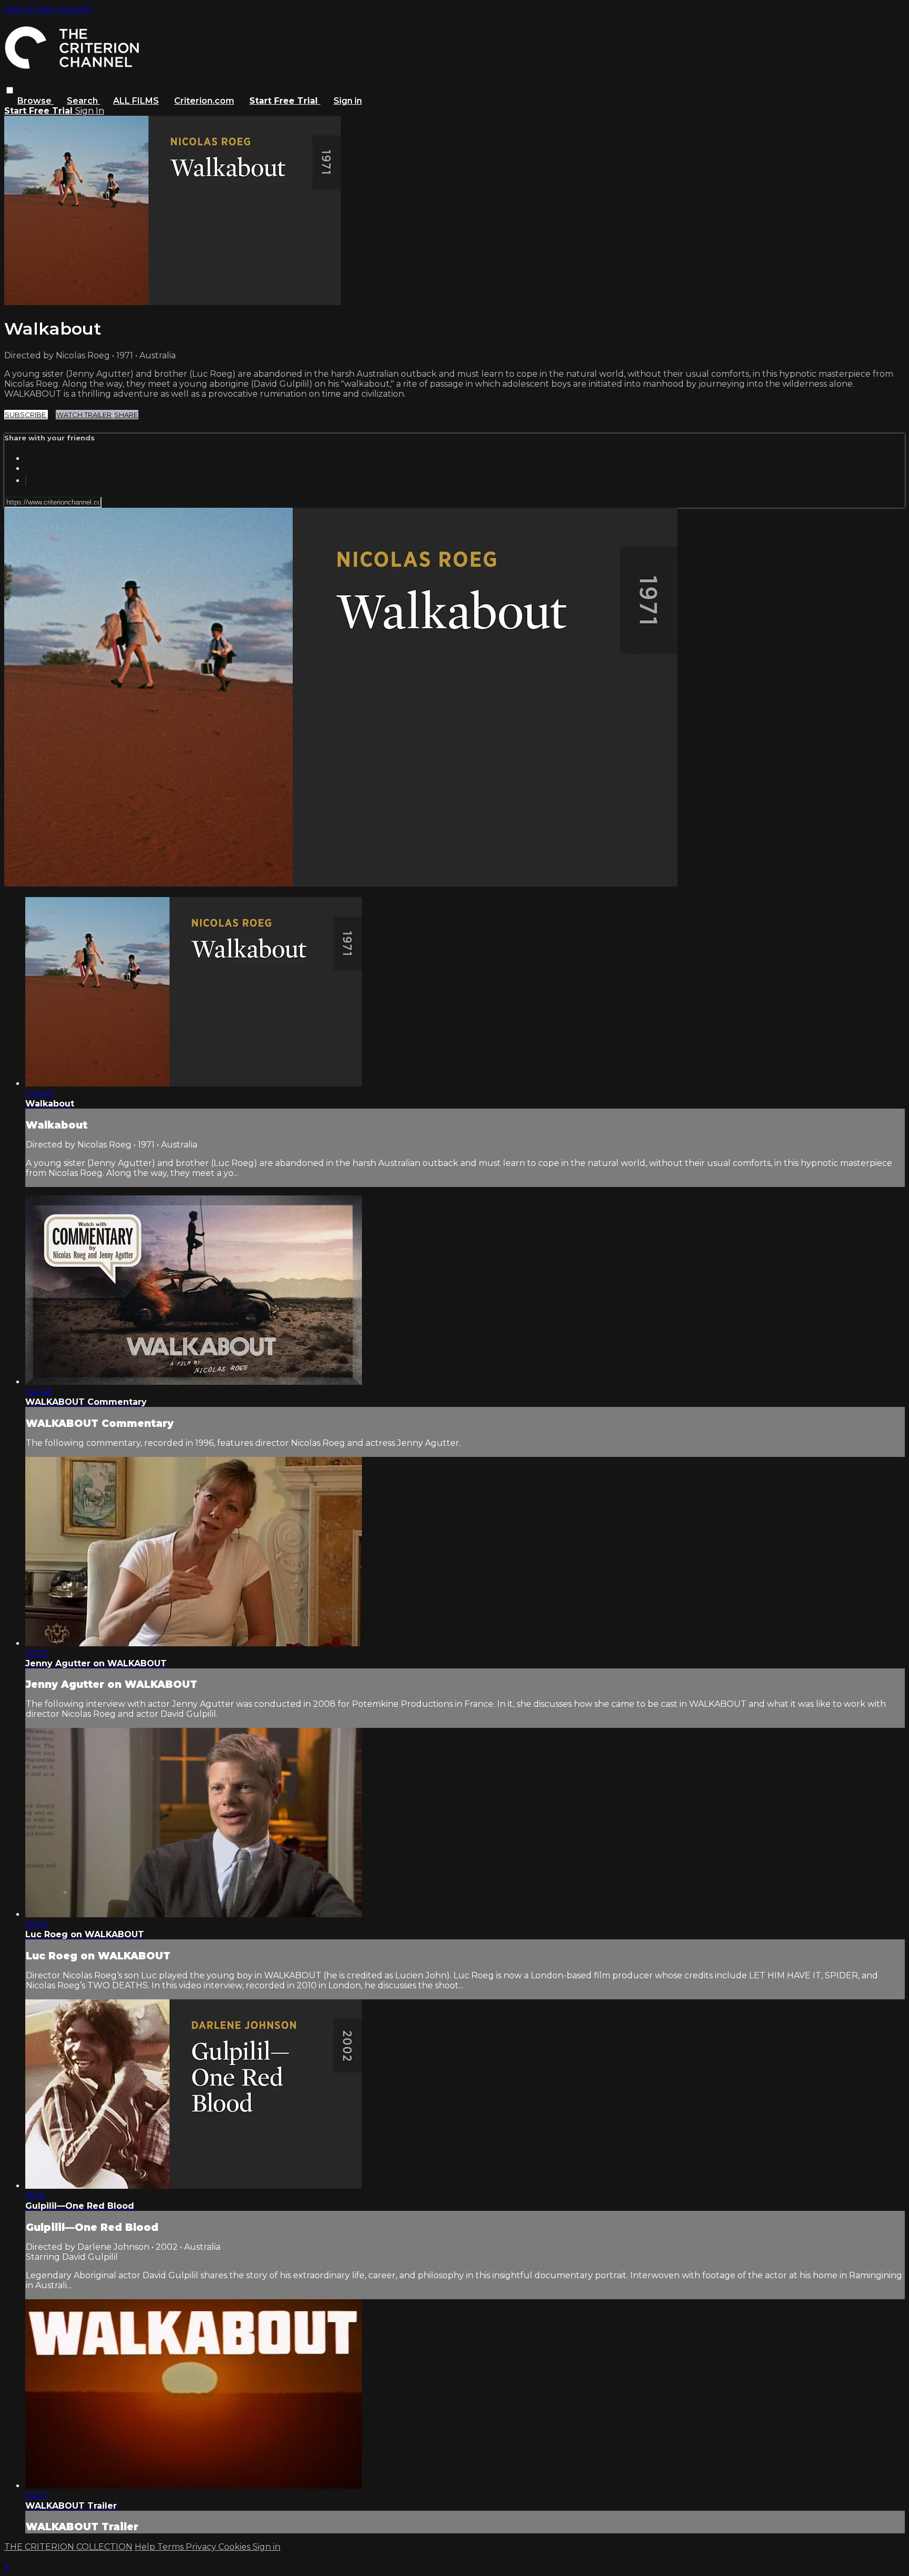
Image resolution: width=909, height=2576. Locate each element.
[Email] (26, 481)
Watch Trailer (85, 415)
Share (126, 415)
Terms (171, 2547)
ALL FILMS (136, 101)
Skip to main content (48, 9)
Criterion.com (204, 101)
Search (83, 101)
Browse (36, 101)
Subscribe (26, 415)
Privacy (202, 2547)
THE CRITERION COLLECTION (68, 2547)
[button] (10, 90)
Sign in (348, 101)
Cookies (235, 2547)
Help (146, 2547)
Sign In (90, 111)
